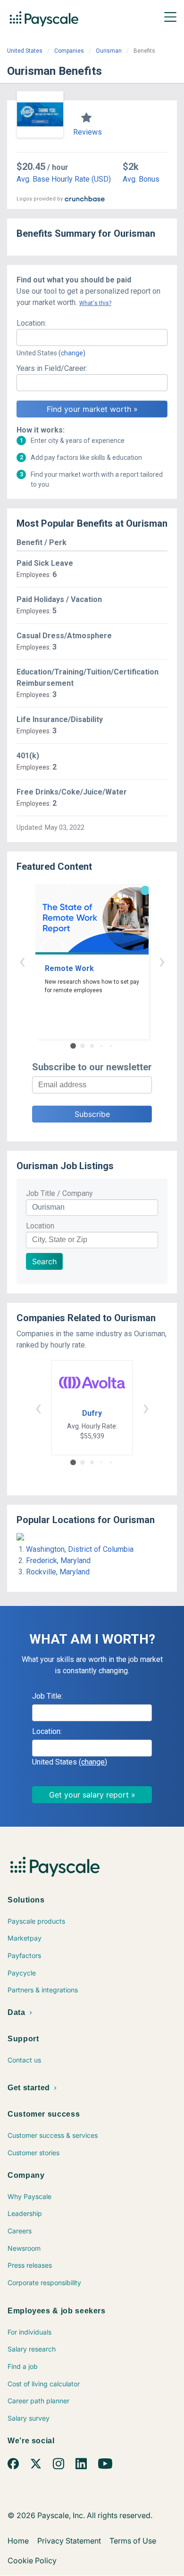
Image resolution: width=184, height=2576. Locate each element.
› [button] (162, 961)
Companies (69, 51)
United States (25, 51)
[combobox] (92, 337)
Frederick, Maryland (58, 1561)
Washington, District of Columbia (80, 1549)
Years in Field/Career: (52, 368)
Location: (31, 323)
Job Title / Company (59, 1193)
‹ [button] (22, 961)
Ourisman (109, 51)
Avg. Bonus (141, 179)
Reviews (88, 132)
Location (40, 1226)
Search (44, 1261)
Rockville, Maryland (58, 1572)
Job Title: (47, 1696)
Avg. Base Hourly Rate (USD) (64, 179)
